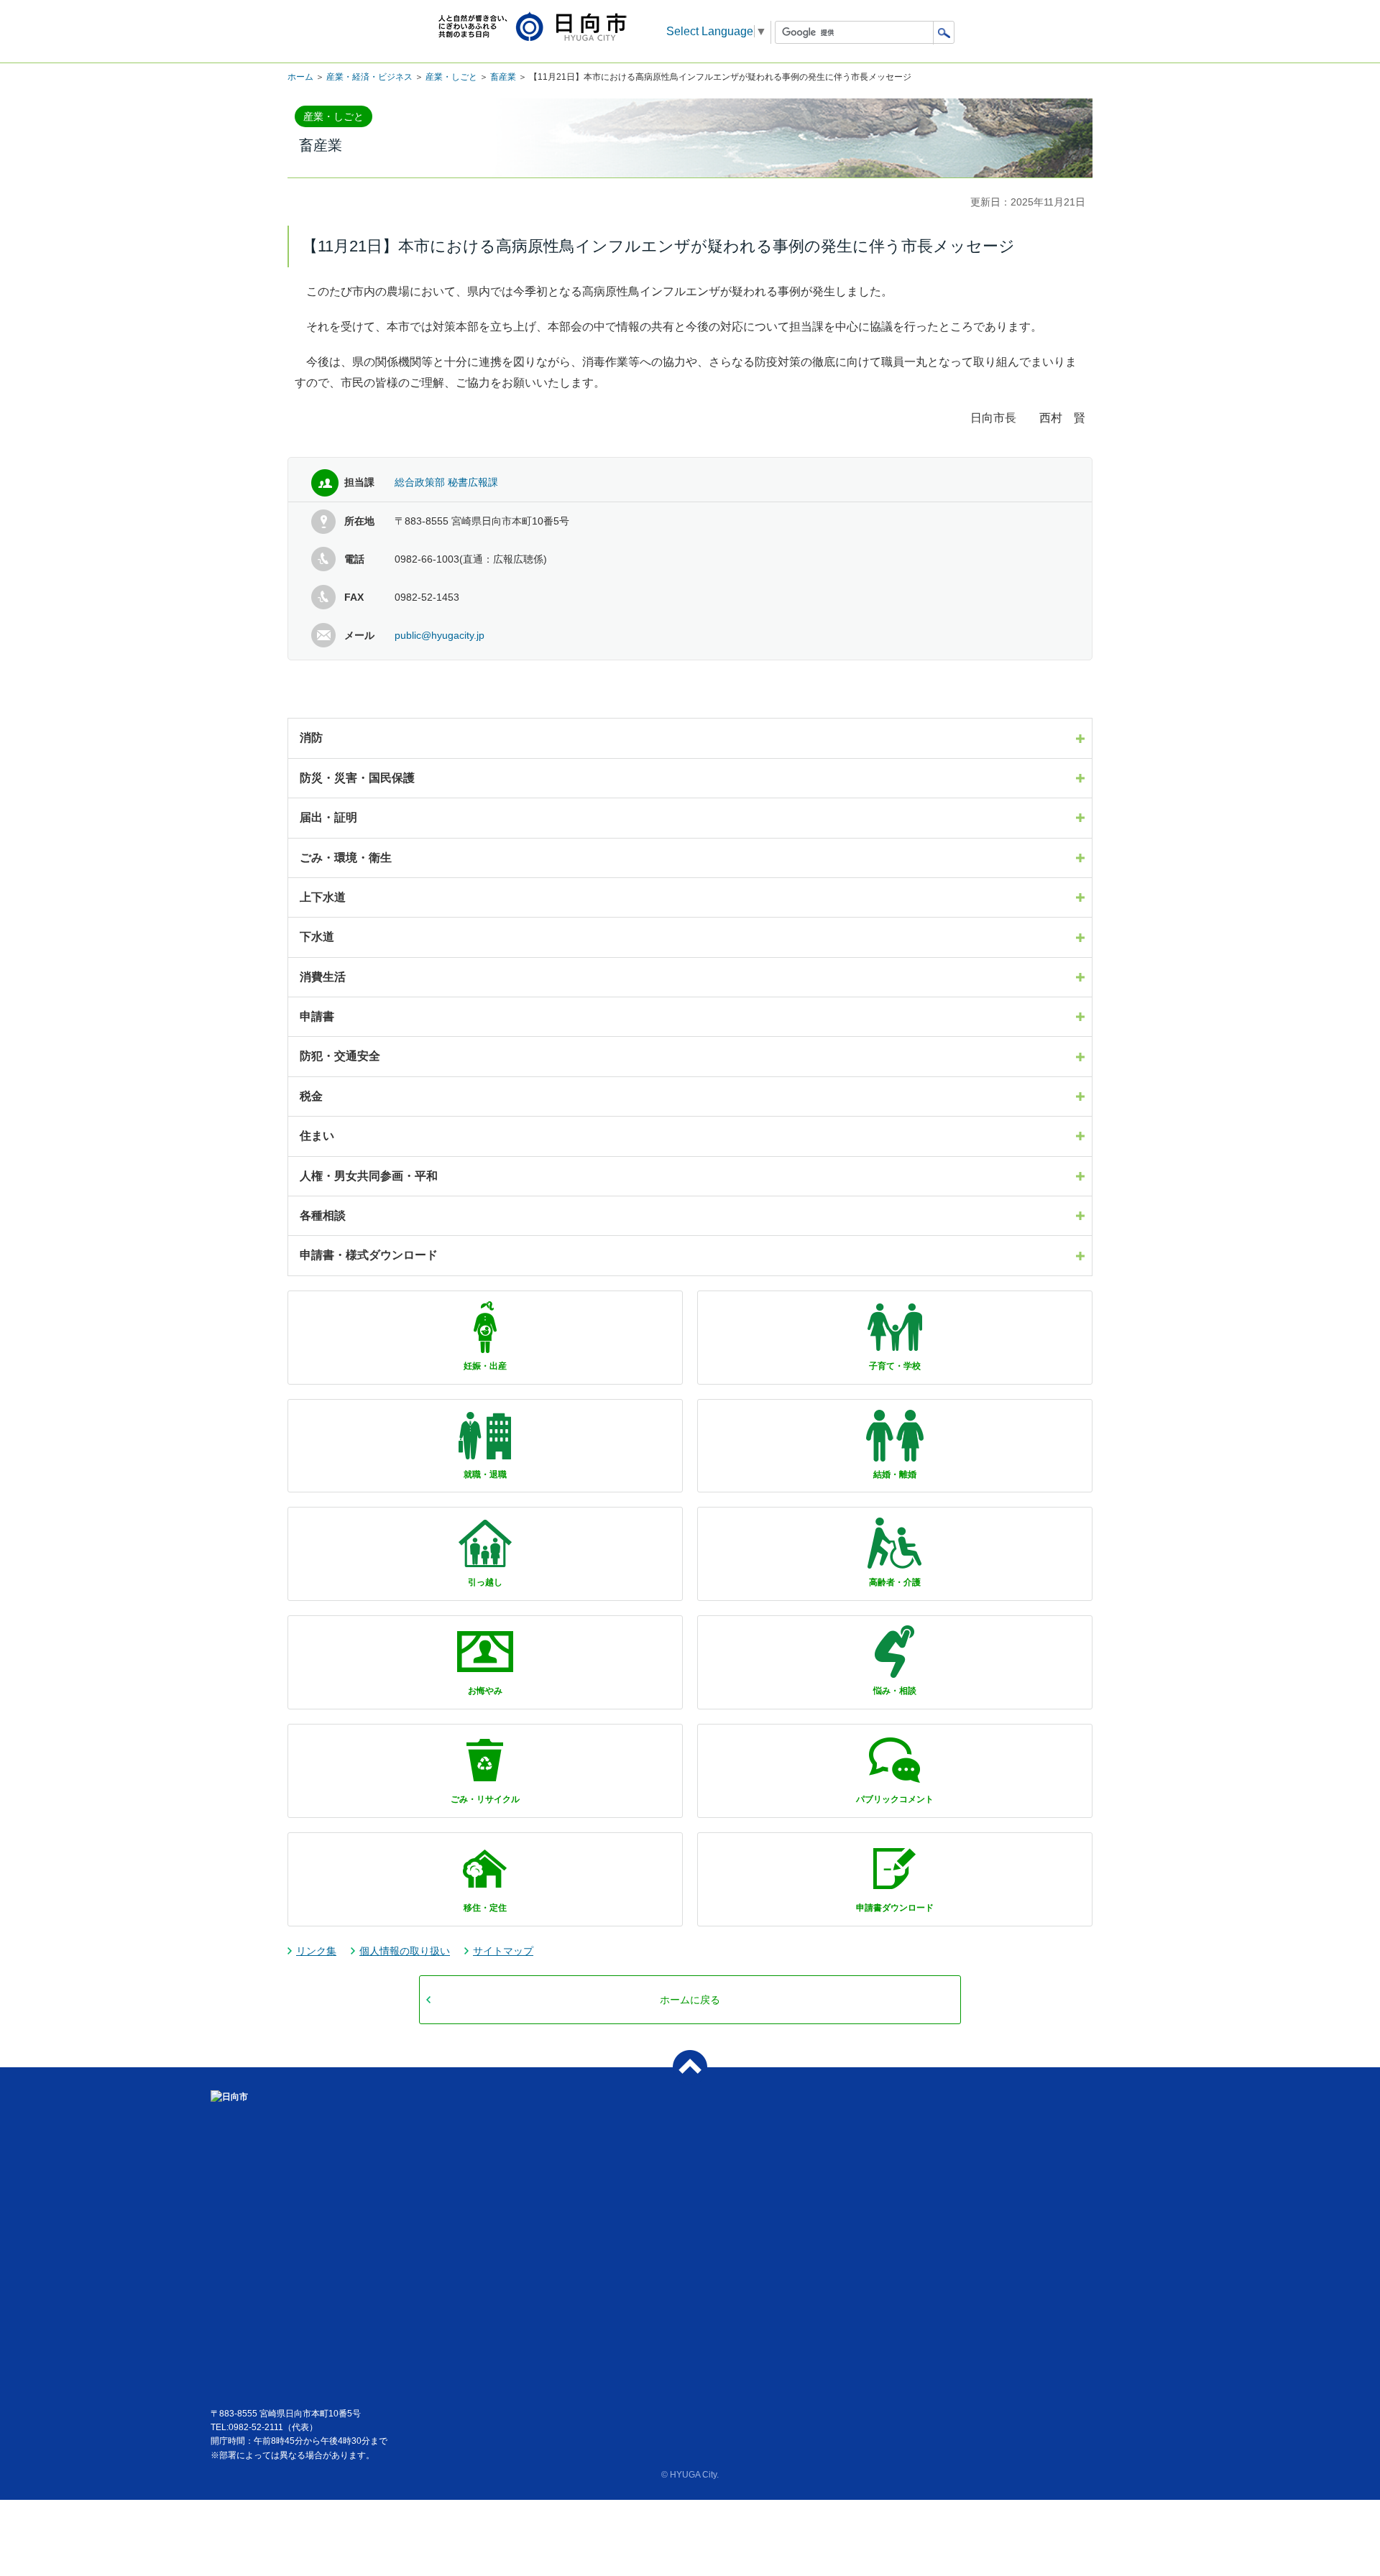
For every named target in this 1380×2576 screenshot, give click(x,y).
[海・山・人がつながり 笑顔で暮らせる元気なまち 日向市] (533, 28)
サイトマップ (503, 1951)
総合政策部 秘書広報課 (446, 482)
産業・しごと (451, 77)
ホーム (300, 77)
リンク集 (316, 1951)
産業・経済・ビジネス (369, 77)
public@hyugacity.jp (440, 635)
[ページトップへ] (690, 2067)
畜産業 (503, 77)
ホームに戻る (690, 2000)
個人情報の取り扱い (405, 1951)
